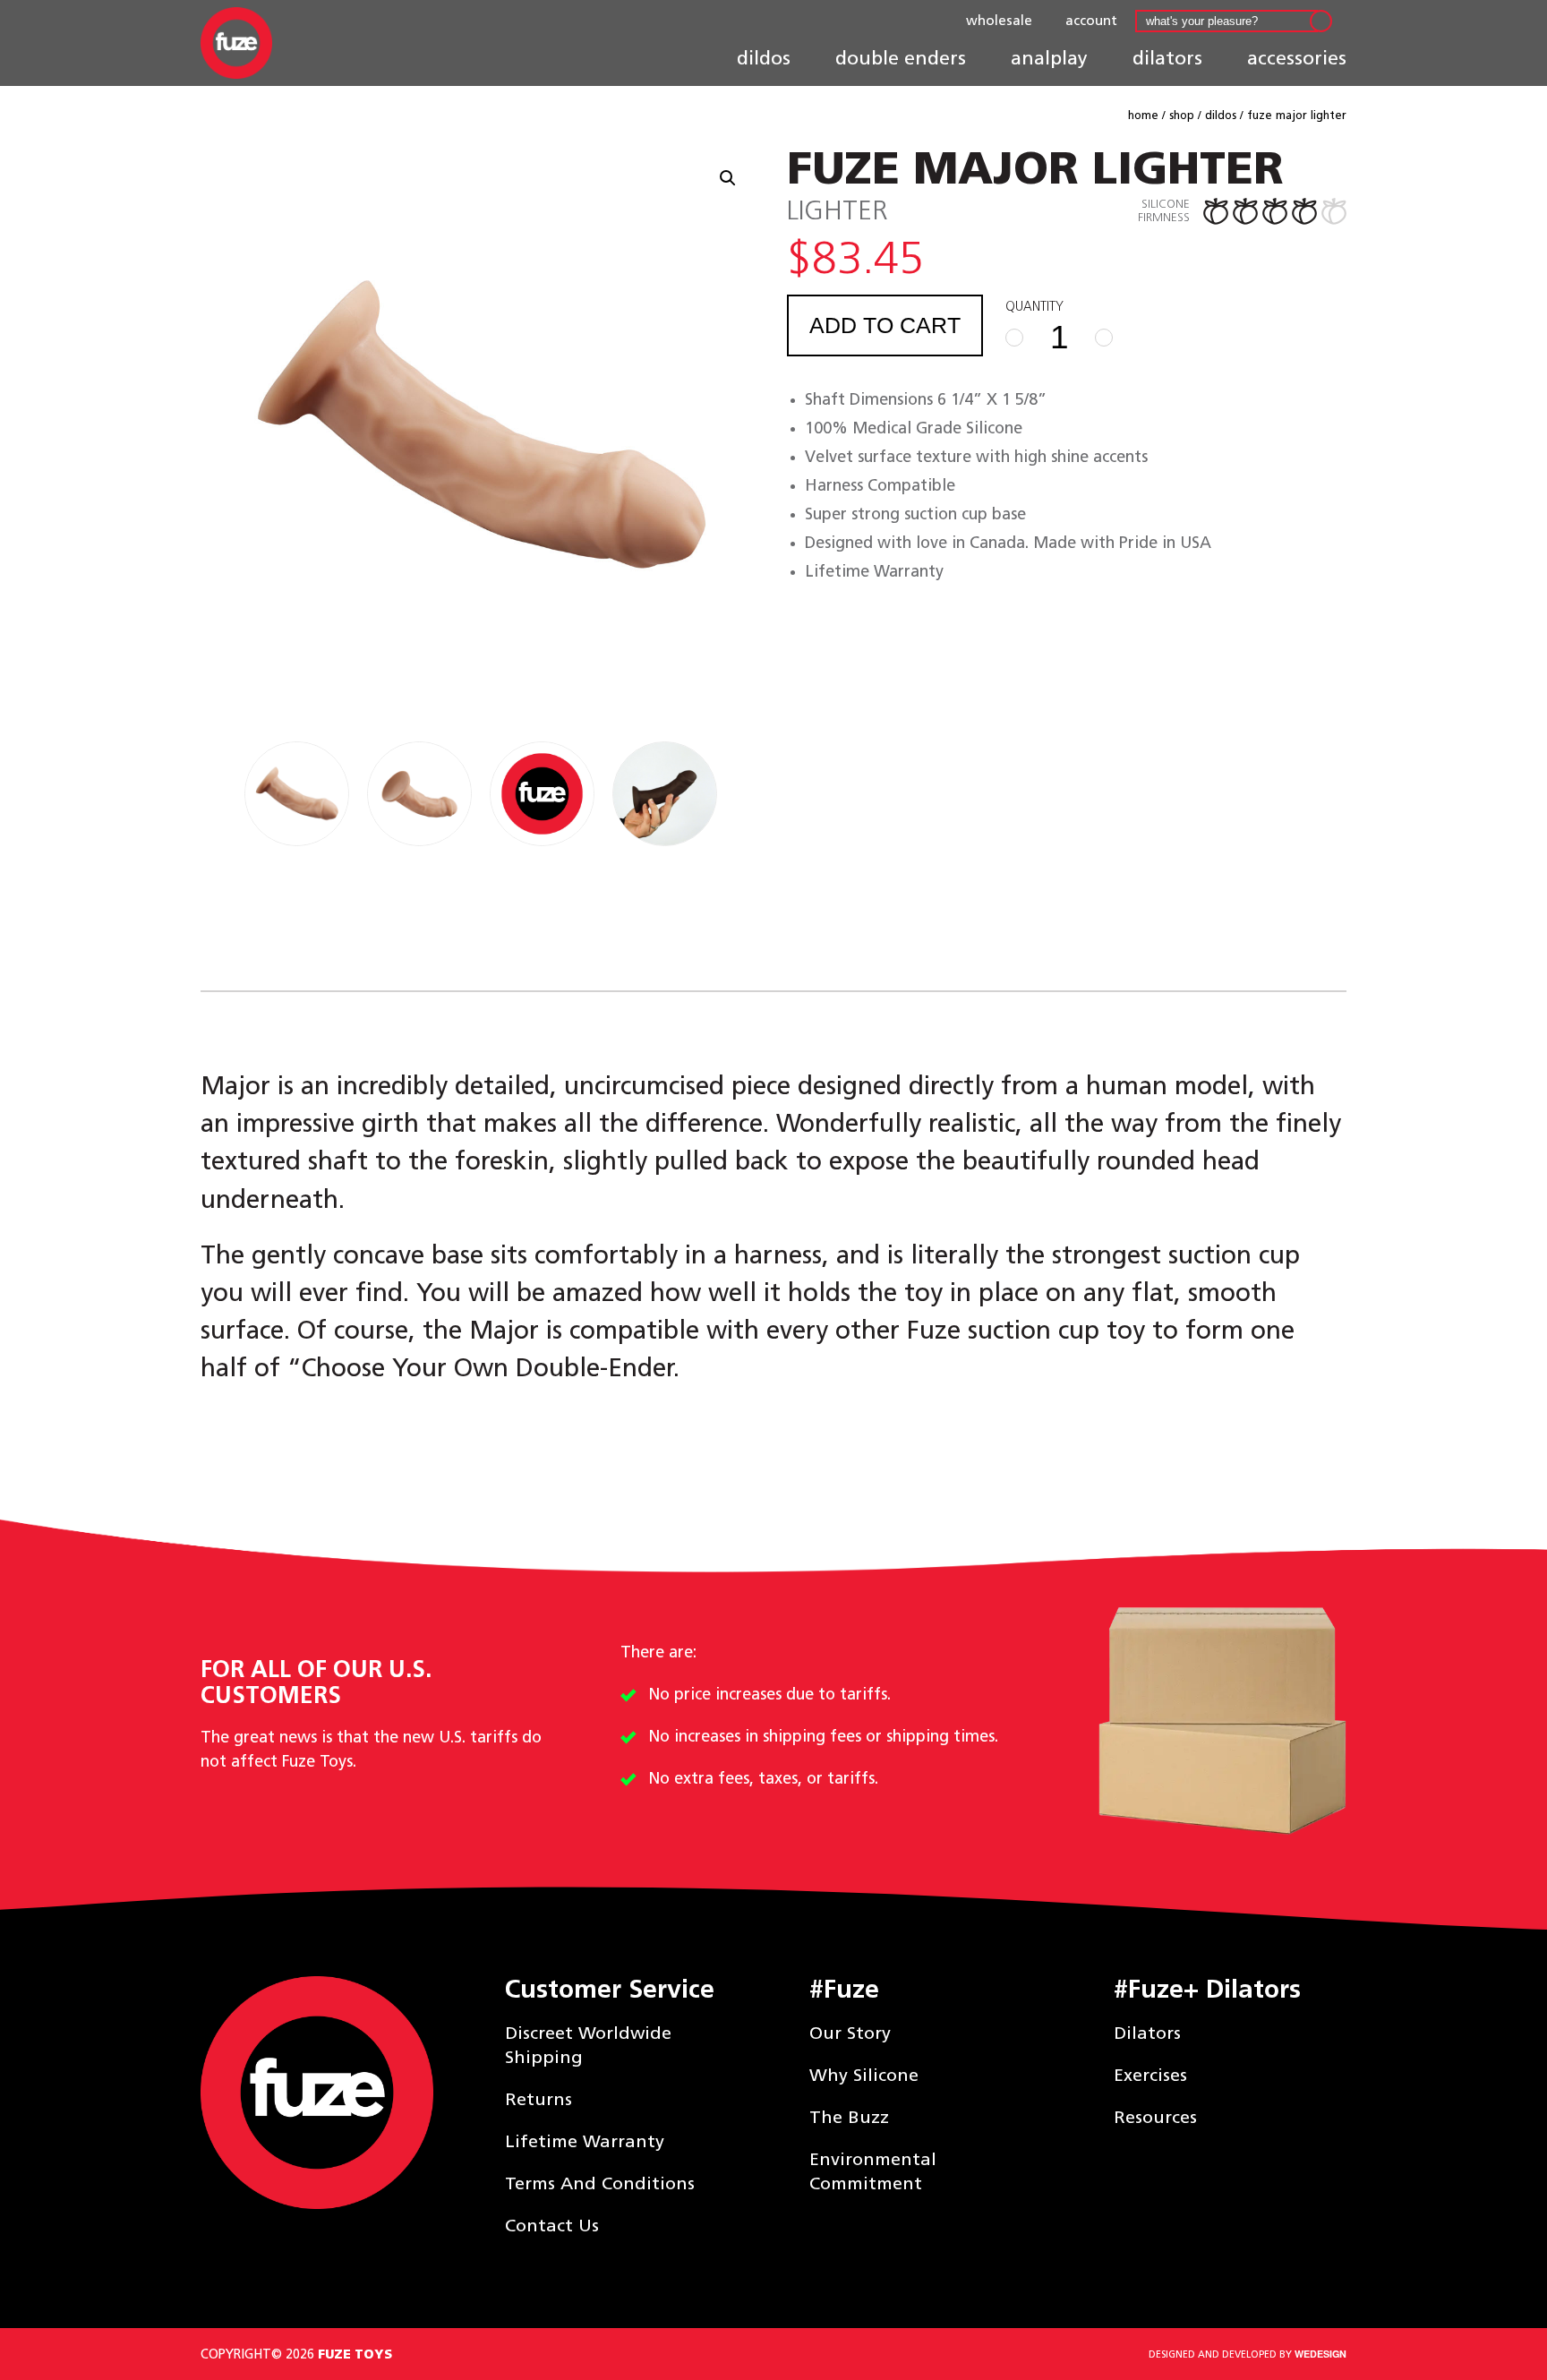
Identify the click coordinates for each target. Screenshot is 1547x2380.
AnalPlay (1049, 59)
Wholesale (999, 21)
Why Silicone (864, 2076)
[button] (728, 178)
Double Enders (901, 59)
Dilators (1167, 59)
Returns (538, 2100)
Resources (1155, 2118)
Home (1143, 116)
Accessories (1297, 59)
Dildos (764, 59)
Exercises (1150, 2076)
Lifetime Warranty (585, 2142)
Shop (1182, 116)
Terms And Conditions (600, 2184)
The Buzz (849, 2118)
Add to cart (885, 325)
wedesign (1321, 2354)
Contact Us (552, 2226)
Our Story (850, 2033)
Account (1091, 21)
